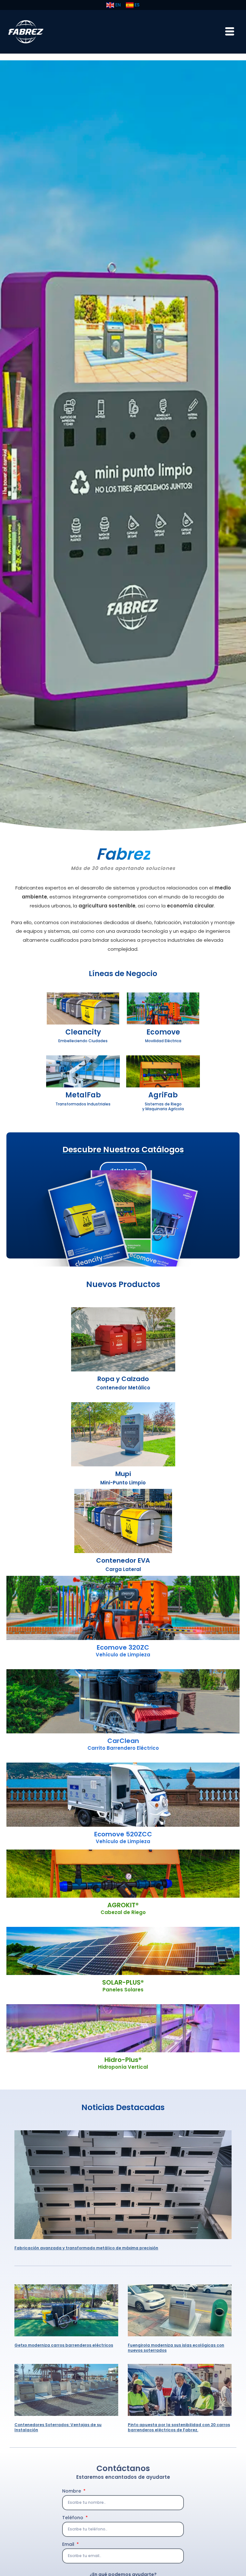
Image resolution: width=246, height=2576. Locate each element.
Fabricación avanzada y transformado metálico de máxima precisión (86, 2248)
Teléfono (73, 2518)
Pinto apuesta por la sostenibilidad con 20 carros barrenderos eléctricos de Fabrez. (179, 2427)
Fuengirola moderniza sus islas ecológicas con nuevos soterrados (176, 2348)
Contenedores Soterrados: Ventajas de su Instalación (58, 2427)
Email (69, 2544)
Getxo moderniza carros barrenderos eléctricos (64, 2345)
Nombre (72, 2491)
